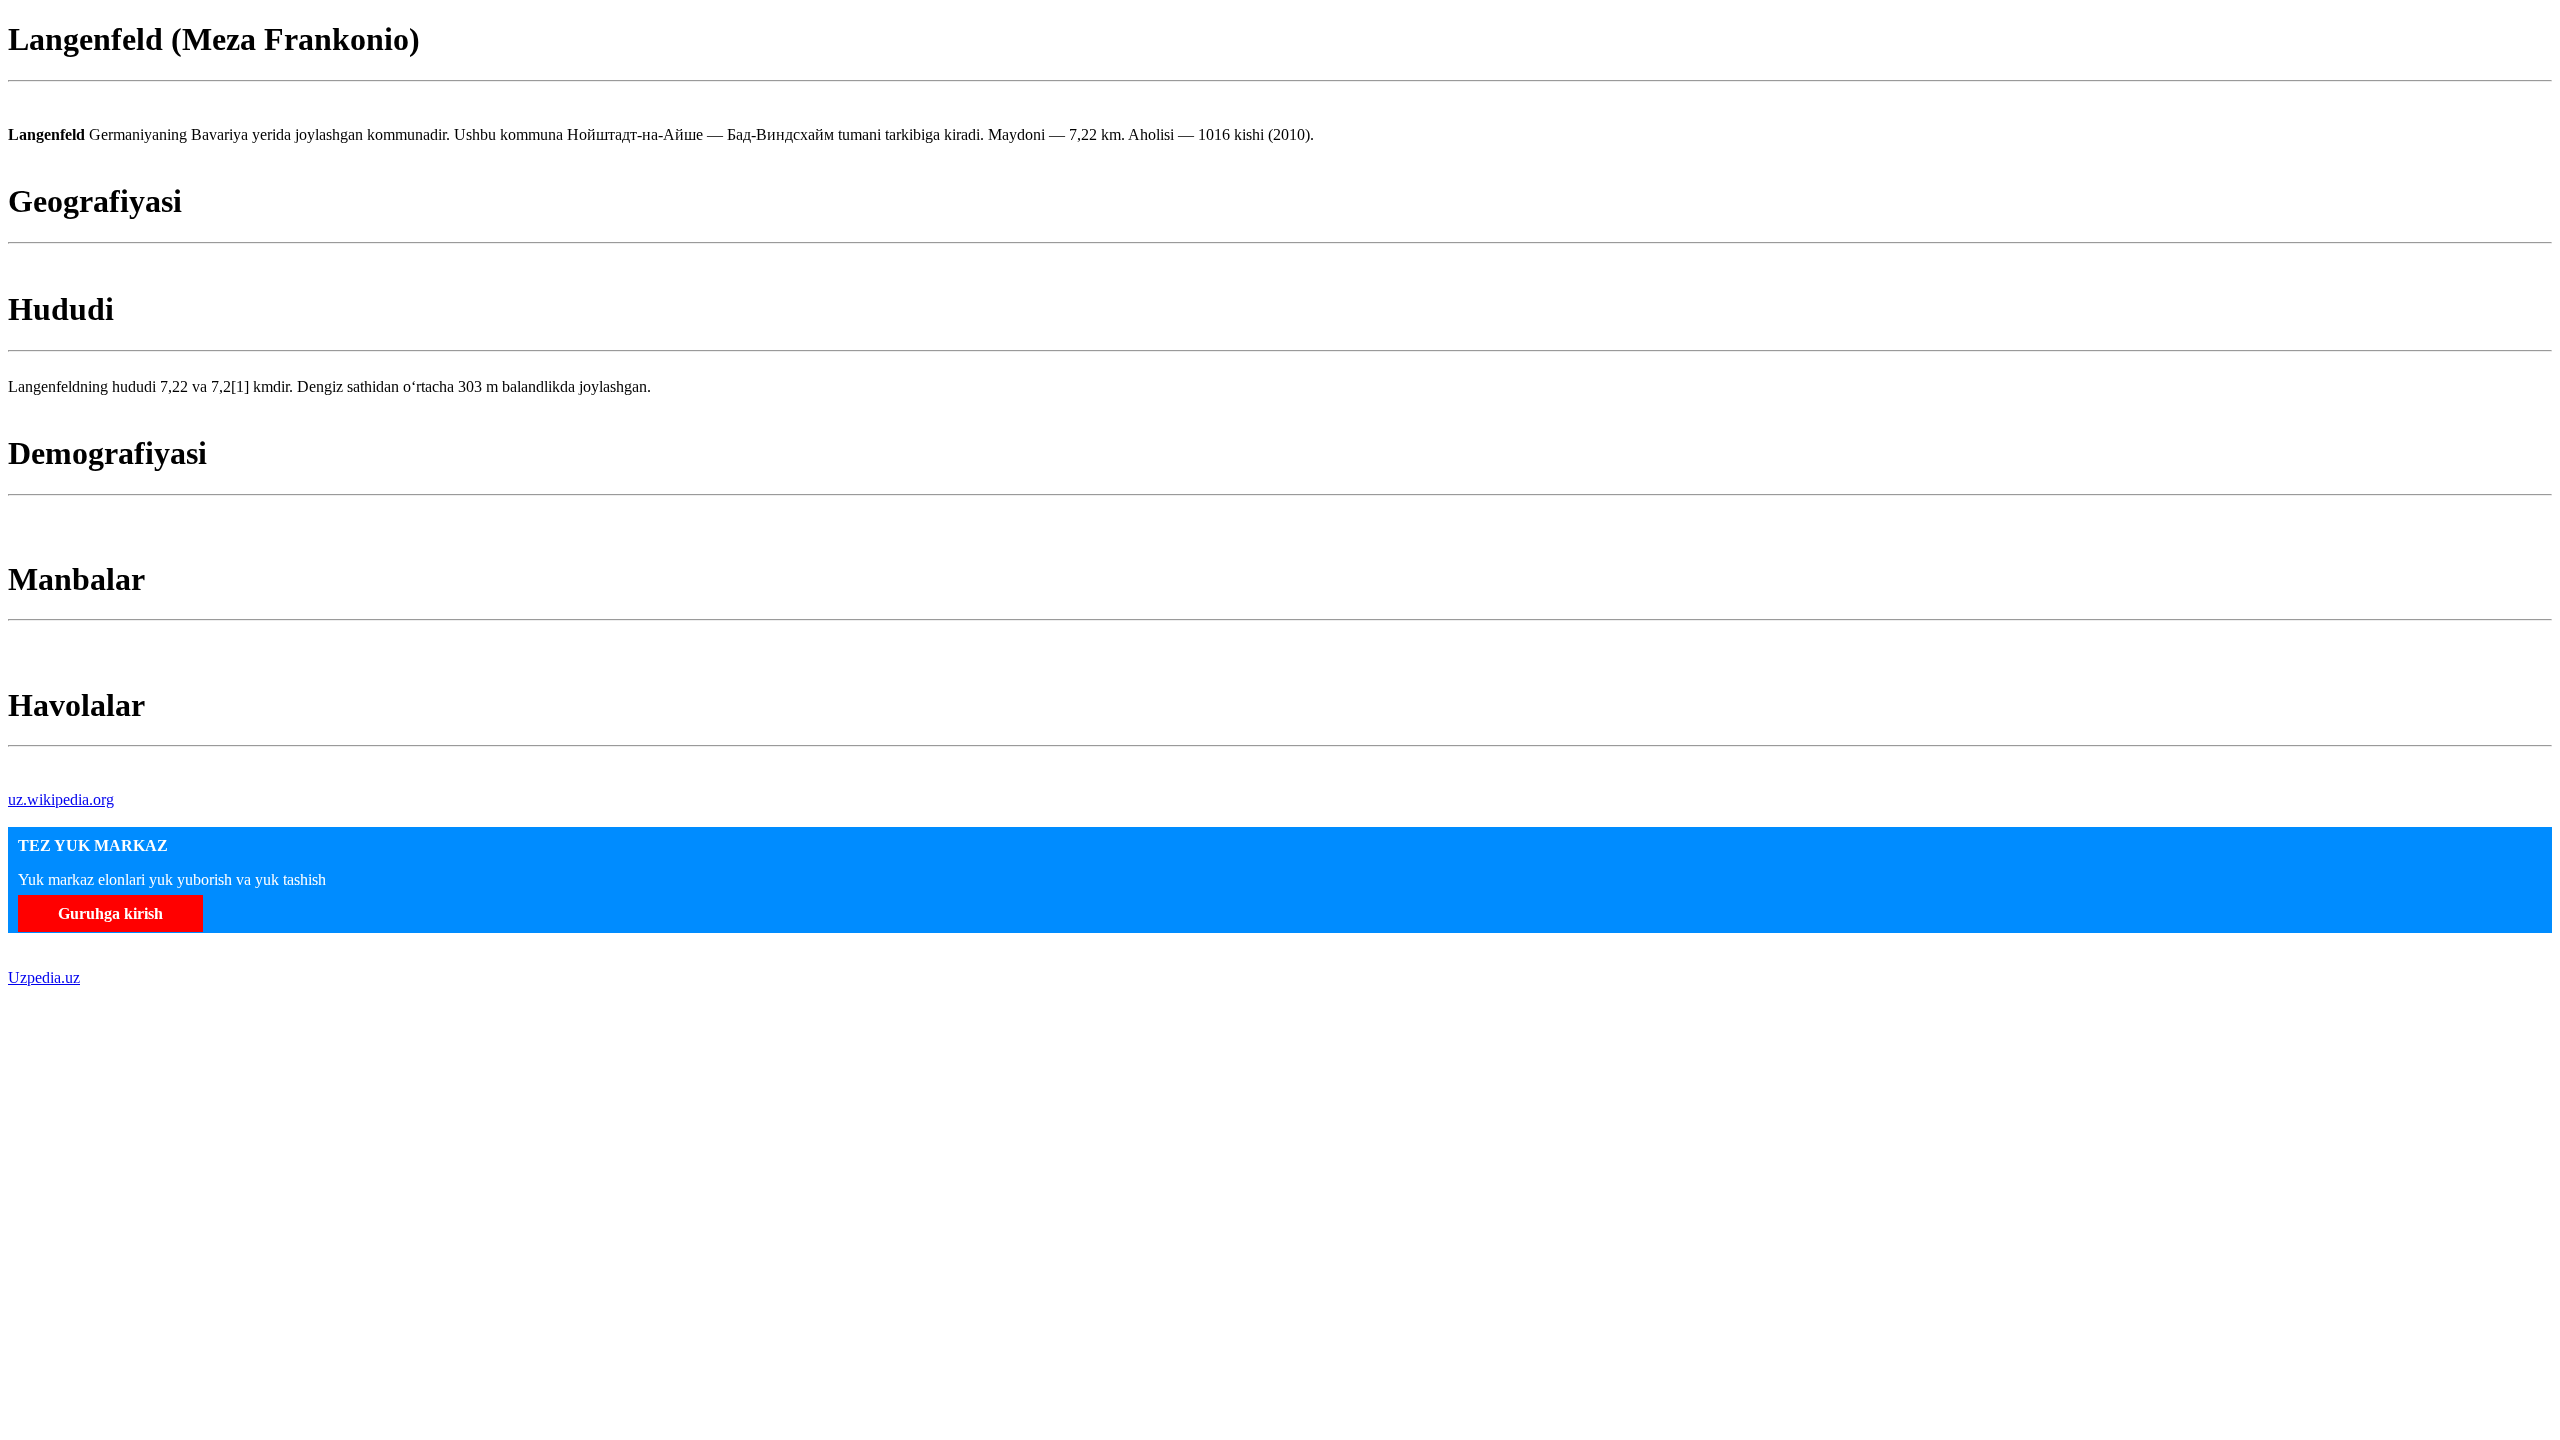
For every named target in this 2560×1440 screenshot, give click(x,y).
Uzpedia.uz (44, 977)
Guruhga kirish (110, 913)
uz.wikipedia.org (61, 799)
